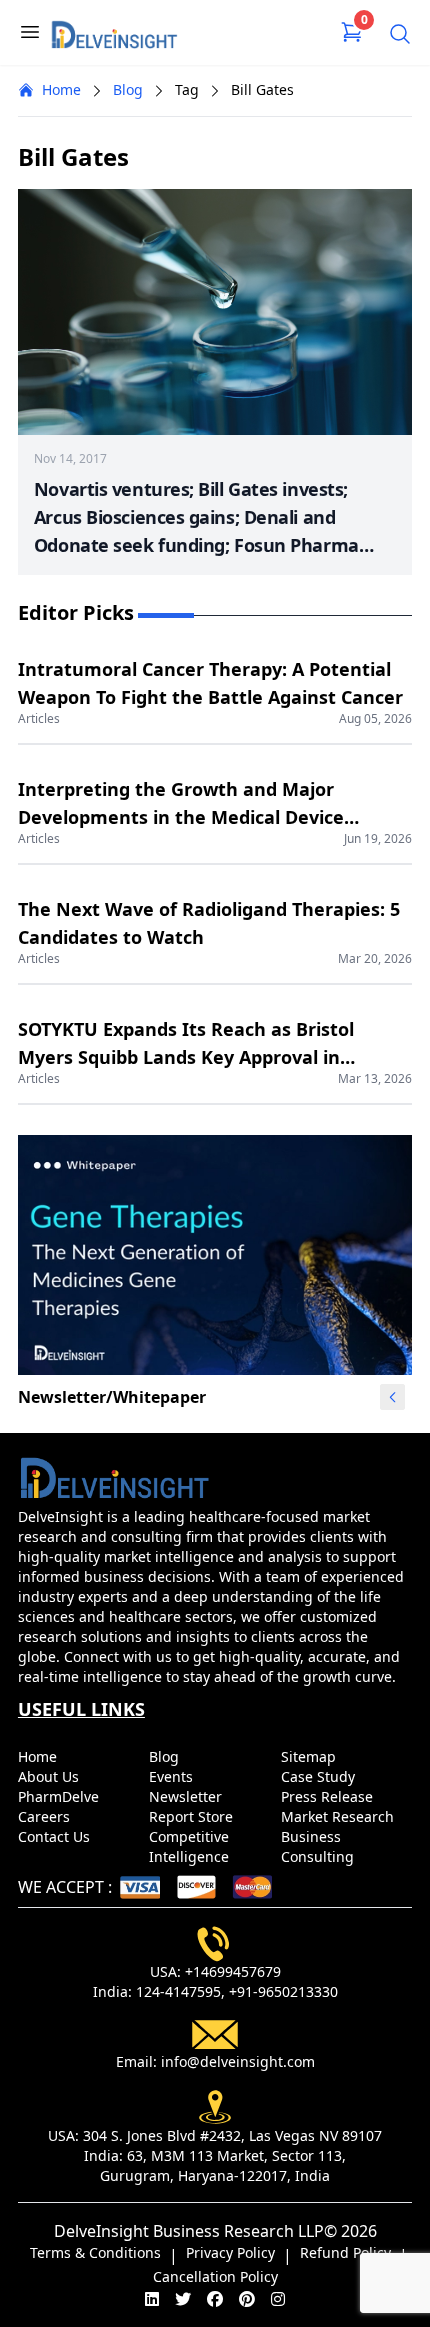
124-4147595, (180, 1991)
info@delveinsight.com (238, 2061)
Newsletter (187, 1796)
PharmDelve (60, 1796)
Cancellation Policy (215, 2276)
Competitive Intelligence (191, 1846)
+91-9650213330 (283, 1991)
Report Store (193, 1816)
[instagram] (278, 2299)
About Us (50, 1776)
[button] (393, 1397)
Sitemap (310, 1756)
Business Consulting (319, 1846)
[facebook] (215, 2299)
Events (173, 1776)
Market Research (339, 1816)
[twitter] (183, 2299)
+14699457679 (233, 1971)
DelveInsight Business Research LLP (189, 2231)
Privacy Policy (230, 2252)
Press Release (329, 1796)
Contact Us (56, 1836)
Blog (128, 89)
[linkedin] (152, 2299)
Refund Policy (345, 2252)
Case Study (320, 1776)
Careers (46, 1816)
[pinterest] (247, 2299)
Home (61, 89)
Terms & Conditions (95, 2252)
